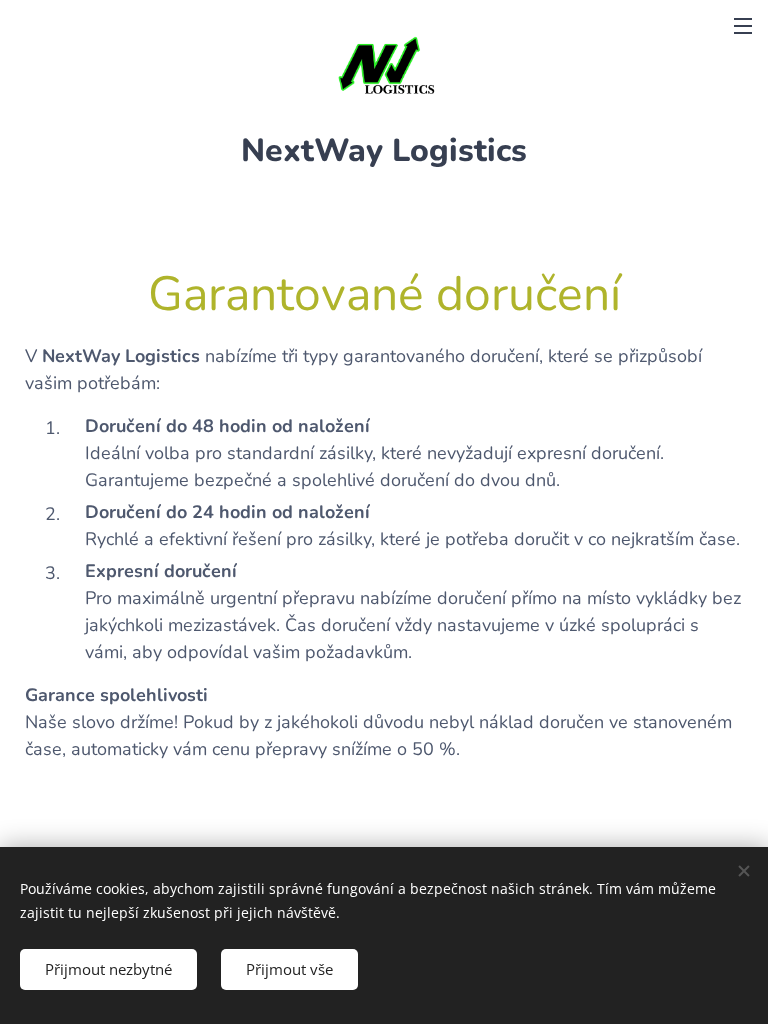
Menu (743, 25)
